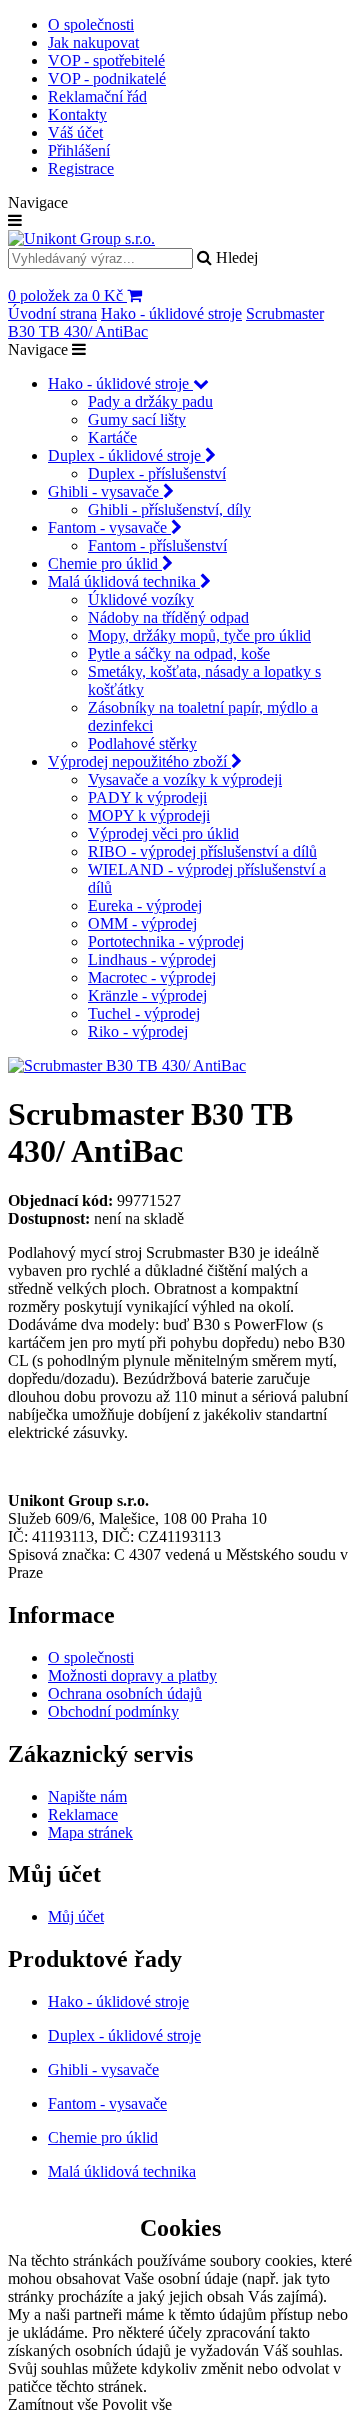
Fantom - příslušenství (157, 545)
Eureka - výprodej (145, 905)
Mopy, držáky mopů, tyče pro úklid (199, 635)
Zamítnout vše (53, 2404)
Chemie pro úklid (105, 563)
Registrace (81, 168)
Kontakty (77, 114)
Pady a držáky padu (150, 401)
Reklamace (83, 1814)
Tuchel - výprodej (144, 1013)
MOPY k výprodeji (149, 815)
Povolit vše (137, 2404)
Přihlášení (79, 150)
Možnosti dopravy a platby (132, 1675)
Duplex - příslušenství (157, 473)
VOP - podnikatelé (107, 78)
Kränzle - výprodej (147, 995)
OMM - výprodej (142, 923)
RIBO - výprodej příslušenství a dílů (202, 851)
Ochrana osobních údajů (125, 1693)
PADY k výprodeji (147, 797)
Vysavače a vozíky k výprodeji (185, 779)
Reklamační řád (97, 96)
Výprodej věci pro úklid (163, 833)
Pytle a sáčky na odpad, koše (179, 653)
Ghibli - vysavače (105, 491)
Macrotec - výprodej (152, 977)
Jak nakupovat (93, 42)
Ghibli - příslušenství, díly (169, 509)
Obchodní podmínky (113, 1711)
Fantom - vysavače (109, 527)
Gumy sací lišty (137, 419)
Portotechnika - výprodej (166, 941)
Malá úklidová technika (124, 581)
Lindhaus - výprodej (152, 959)
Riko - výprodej (138, 1031)
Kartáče (112, 437)
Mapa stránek (90, 1832)
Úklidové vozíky (141, 599)
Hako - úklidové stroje (171, 313)
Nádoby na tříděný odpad (168, 617)
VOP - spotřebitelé (106, 60)
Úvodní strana (52, 313)
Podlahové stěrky (142, 743)
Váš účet (75, 132)
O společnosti (91, 24)
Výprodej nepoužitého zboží (139, 761)
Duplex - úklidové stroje (126, 455)
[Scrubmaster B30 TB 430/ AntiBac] (127, 1065)
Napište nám (87, 1796)
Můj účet (76, 1916)
